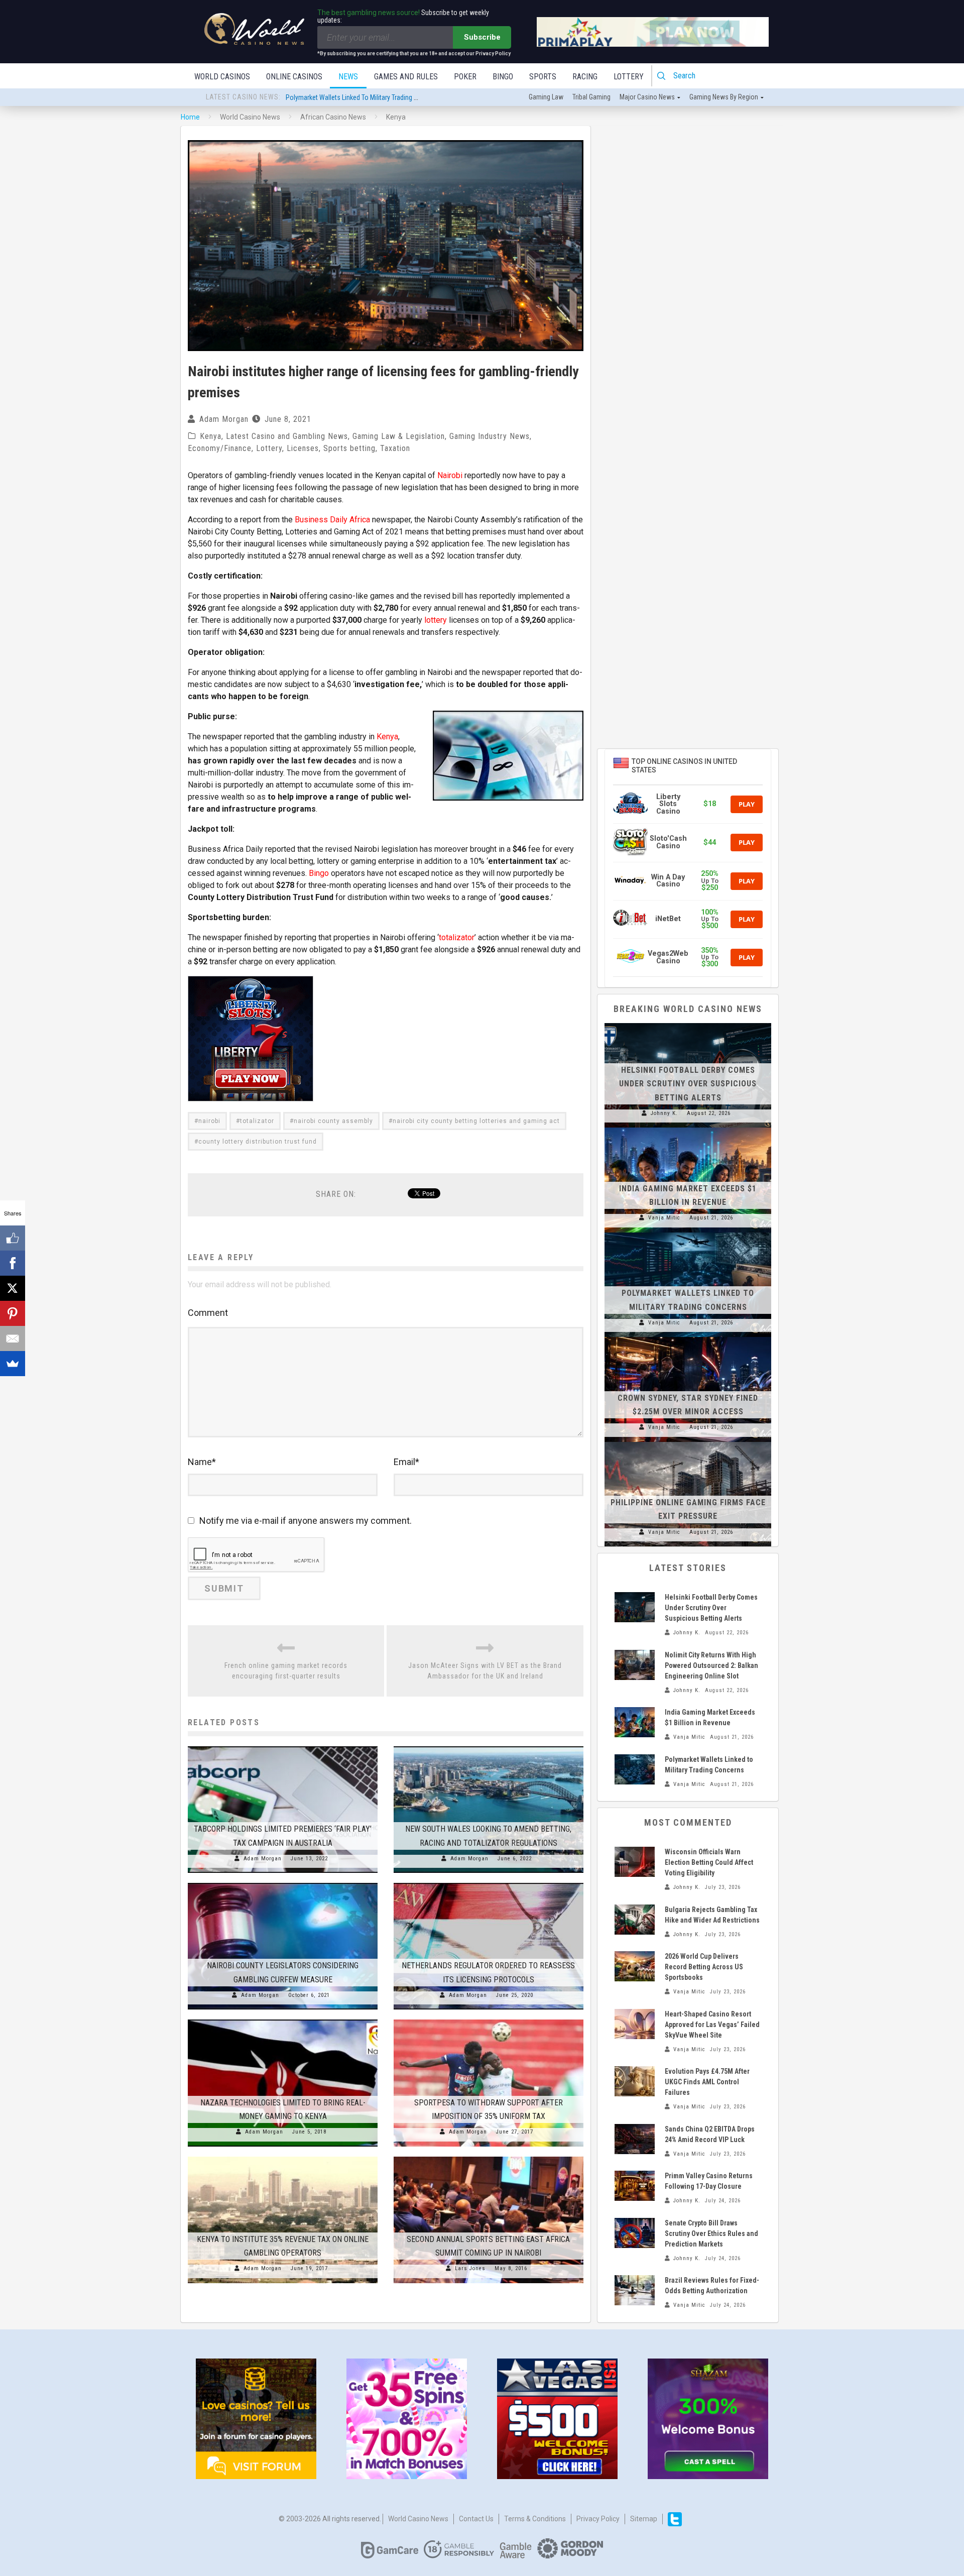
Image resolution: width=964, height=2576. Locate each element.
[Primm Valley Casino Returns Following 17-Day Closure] (635, 2186)
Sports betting (349, 448)
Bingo (503, 77)
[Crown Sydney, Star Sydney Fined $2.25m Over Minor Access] (688, 1337)
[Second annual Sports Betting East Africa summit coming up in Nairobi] (489, 2157)
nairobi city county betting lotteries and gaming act (476, 1121)
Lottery (629, 77)
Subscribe (482, 37)
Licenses (303, 448)
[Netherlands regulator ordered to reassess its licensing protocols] (489, 1883)
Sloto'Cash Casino (668, 842)
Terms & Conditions (535, 2519)
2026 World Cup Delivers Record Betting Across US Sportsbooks (704, 1967)
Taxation (395, 448)
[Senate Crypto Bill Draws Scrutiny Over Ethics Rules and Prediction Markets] (635, 2233)
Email (406, 1462)
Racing (585, 77)
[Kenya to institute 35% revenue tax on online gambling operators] (283, 2157)
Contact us (476, 2519)
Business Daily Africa (332, 520)
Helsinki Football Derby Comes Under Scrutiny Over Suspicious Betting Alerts (394, 97)
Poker (465, 77)
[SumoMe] (13, 1364)
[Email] (13, 1338)
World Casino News (418, 2519)
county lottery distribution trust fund (258, 1142)
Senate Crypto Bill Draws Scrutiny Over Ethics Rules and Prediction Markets (711, 2233)
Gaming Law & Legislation (399, 436)
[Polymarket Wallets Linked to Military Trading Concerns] (688, 1233)
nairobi (209, 1121)
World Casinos (222, 77)
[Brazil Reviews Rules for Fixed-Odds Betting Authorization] (635, 2290)
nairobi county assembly (333, 1121)
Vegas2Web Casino (668, 957)
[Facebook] (13, 1263)
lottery (436, 620)
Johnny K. (664, 1113)
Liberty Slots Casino (668, 804)
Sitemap (644, 2519)
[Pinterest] (13, 1313)
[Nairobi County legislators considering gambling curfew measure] (283, 1883)
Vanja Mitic (664, 1218)
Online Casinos (294, 77)
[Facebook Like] (13, 1238)
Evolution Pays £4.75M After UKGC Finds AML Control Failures (707, 2082)
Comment (208, 1313)
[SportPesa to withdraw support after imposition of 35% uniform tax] (489, 2020)
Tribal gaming (591, 97)
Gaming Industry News (490, 436)
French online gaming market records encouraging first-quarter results (286, 1671)
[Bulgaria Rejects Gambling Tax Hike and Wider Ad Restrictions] (635, 1920)
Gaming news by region (724, 97)
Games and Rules (406, 77)
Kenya (211, 436)
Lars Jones (470, 2268)
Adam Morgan (224, 419)
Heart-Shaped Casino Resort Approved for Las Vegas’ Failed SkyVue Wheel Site (712, 2025)
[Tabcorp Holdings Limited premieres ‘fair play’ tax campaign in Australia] (283, 1746)
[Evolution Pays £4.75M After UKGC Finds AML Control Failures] (635, 2081)
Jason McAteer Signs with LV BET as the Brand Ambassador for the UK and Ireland (485, 1671)
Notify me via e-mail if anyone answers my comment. (306, 1521)
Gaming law (546, 97)
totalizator (457, 937)
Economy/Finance (220, 448)
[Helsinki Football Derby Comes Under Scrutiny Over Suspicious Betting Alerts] (688, 1023)
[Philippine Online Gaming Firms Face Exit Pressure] (688, 1442)
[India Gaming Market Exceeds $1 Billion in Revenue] (688, 1128)
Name (202, 1462)
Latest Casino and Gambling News (287, 436)
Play (747, 804)
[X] (13, 1288)
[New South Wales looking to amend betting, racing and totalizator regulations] (489, 1746)
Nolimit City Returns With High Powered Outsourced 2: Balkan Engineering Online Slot (711, 1665)
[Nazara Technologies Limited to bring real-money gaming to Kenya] (283, 2020)
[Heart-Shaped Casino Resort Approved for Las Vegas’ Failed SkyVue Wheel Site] (635, 2024)
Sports (543, 77)
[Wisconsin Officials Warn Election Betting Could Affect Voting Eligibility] (635, 1862)
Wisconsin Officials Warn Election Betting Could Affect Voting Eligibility (709, 1862)
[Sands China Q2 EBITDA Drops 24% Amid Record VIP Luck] (635, 2139)
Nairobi (450, 475)
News (348, 77)
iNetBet (668, 919)
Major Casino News (647, 97)
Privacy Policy (598, 2519)
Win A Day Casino (668, 881)
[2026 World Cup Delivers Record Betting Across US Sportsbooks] (635, 1966)
